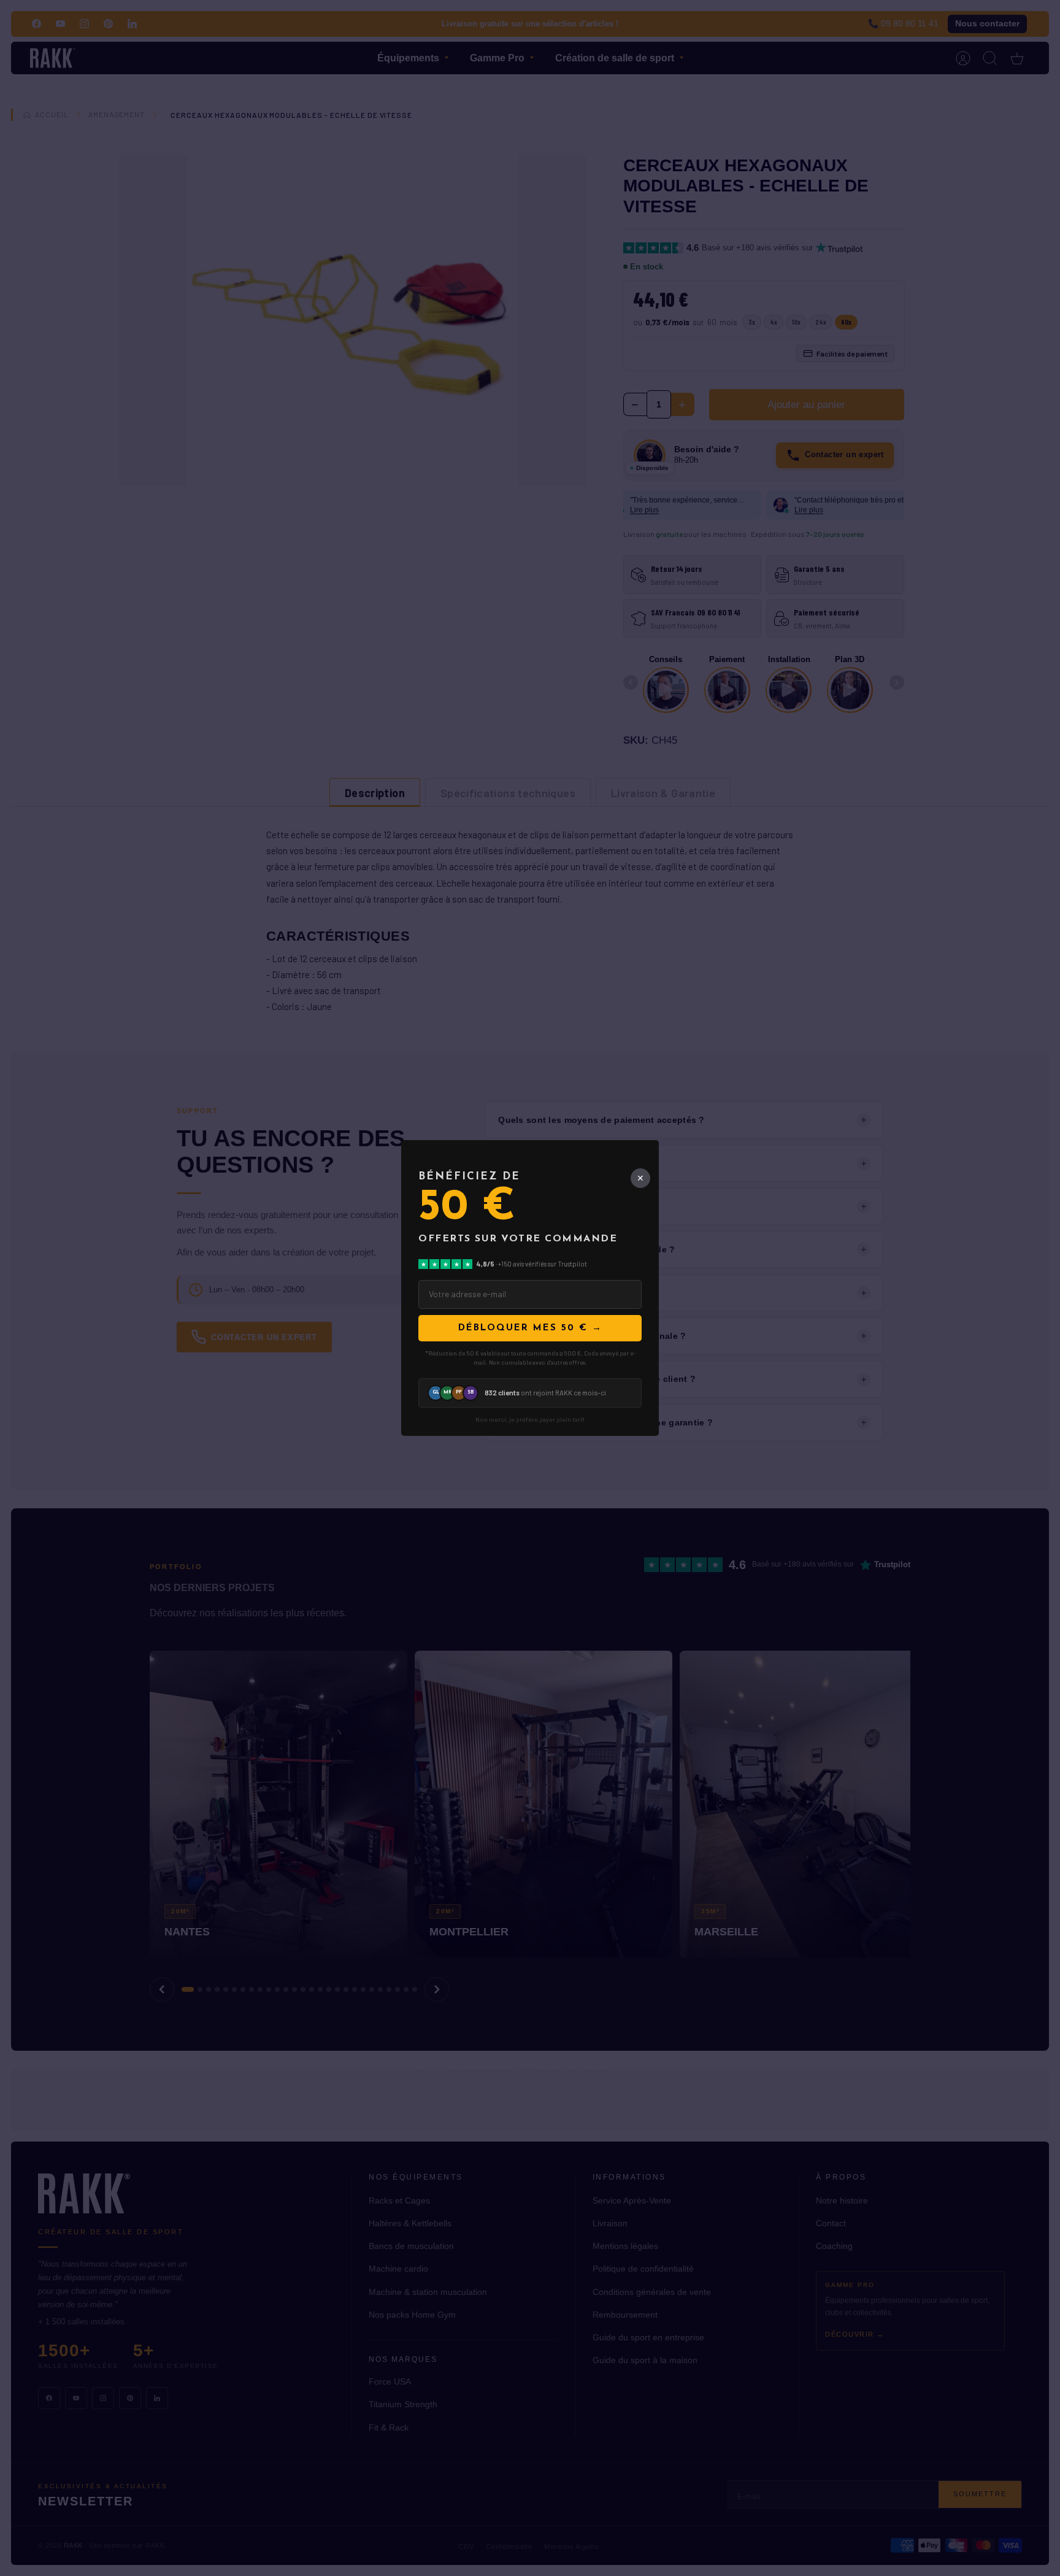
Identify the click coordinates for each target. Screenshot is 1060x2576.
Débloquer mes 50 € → (530, 1328)
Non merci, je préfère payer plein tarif (530, 1420)
